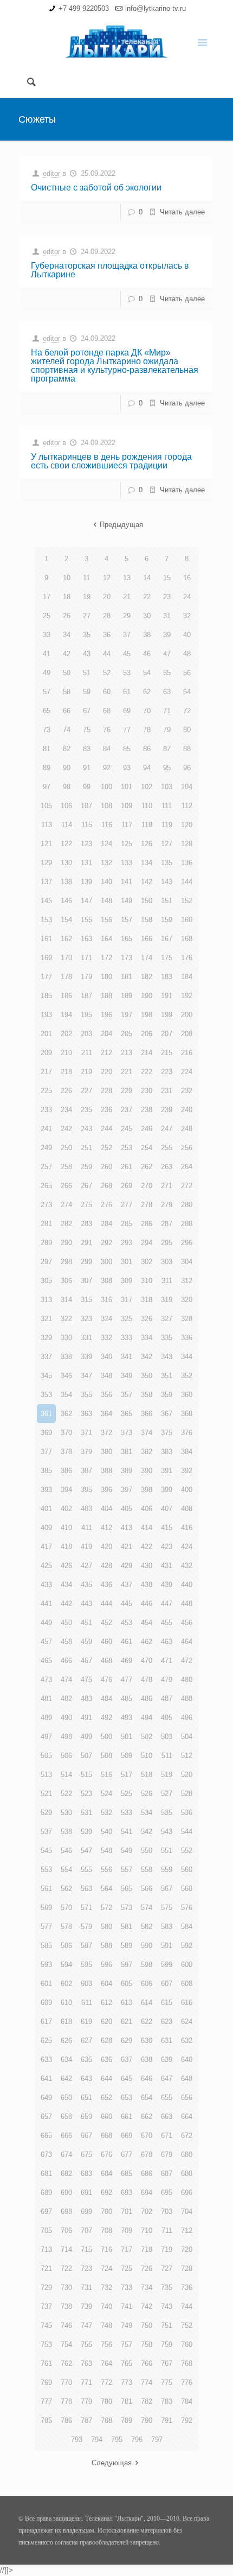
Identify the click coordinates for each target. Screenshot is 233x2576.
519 (167, 1775)
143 (167, 882)
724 (106, 2269)
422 (147, 1547)
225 (46, 1091)
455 (167, 1623)
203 (86, 1034)
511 (167, 1756)
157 (127, 920)
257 (46, 1167)
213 (127, 1053)
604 (106, 1984)
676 (106, 2155)
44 (107, 654)
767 (167, 2364)
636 (106, 2060)
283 (86, 1224)
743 (167, 2307)
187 (86, 996)
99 (87, 787)
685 (127, 2174)
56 (187, 673)
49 (47, 673)
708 (106, 2231)
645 (127, 2079)
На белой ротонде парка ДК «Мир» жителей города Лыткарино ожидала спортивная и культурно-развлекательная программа (115, 366)
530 (66, 1813)
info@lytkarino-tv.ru (156, 8)
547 (86, 1851)
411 (87, 1528)
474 (66, 1680)
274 (66, 1205)
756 (106, 2345)
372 (106, 1433)
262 (147, 1167)
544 (187, 1832)
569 (46, 1908)
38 (147, 635)
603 (86, 1984)
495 (167, 1718)
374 (147, 1433)
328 (187, 1319)
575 (167, 1908)
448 (187, 1604)
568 (187, 1889)
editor (51, 173)
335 (167, 1338)
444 (106, 1604)
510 (147, 1756)
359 (167, 1395)
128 (187, 844)
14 (147, 578)
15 (167, 578)
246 (147, 1129)
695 (167, 2193)
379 (86, 1452)
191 (167, 996)
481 (46, 1699)
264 (187, 1167)
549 (127, 1851)
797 (157, 2439)
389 (127, 1471)
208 (187, 1034)
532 (106, 1813)
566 (147, 1889)
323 (86, 1319)
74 (67, 730)
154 (66, 920)
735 (167, 2288)
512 (187, 1756)
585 (46, 1946)
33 (47, 635)
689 (46, 2193)
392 (187, 1471)
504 (187, 1737)
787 (86, 2420)
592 (187, 1946)
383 (167, 1452)
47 (167, 654)
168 (187, 939)
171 (86, 958)
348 (106, 1376)
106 (66, 806)
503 (167, 1737)
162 (66, 939)
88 (187, 749)
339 (86, 1357)
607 (167, 1984)
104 (187, 787)
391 (167, 1471)
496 (187, 1718)
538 (66, 1832)
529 (46, 1813)
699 (86, 2212)
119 (167, 825)
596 (106, 1965)
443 (86, 1604)
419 (86, 1547)
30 (147, 616)
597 (127, 1965)
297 (46, 1262)
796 (137, 2439)
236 (106, 1110)
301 (127, 1262)
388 (106, 1471)
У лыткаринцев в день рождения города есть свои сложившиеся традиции (111, 461)
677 (127, 2155)
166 (147, 939)
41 (47, 654)
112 (187, 806)
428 (106, 1566)
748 (106, 2326)
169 (46, 958)
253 (127, 1148)
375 (167, 1433)
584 (187, 1927)
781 (127, 2401)
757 (127, 2345)
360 (187, 1395)
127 (167, 844)
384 (187, 1452)
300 (106, 1262)
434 (66, 1585)
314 (66, 1300)
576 (187, 1908)
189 (127, 996)
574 (147, 1908)
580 (106, 1927)
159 (167, 920)
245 (127, 1129)
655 (167, 2098)
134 (147, 863)
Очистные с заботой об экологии (96, 188)
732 (106, 2288)
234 (66, 1110)
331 (86, 1338)
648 (187, 2079)
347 (86, 1376)
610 (66, 2003)
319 (167, 1300)
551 (167, 1851)
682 (66, 2174)
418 (66, 1547)
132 (106, 863)
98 (67, 787)
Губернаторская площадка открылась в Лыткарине (110, 270)
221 (127, 1072)
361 (46, 1414)
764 (106, 2364)
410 (66, 1528)
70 (147, 711)
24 (187, 597)
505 (46, 1756)
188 (106, 996)
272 (187, 1186)
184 (187, 977)
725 (127, 2269)
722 (66, 2269)
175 (167, 958)
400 (187, 1490)
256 (187, 1148)
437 (127, 1585)
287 (167, 1224)
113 (47, 825)
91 (87, 768)
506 (66, 1756)
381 (127, 1452)
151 (167, 901)
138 (66, 882)
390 (147, 1471)
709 (127, 2231)
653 (127, 2098)
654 (147, 2098)
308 (106, 1281)
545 (46, 1851)
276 (106, 1205)
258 (66, 1167)
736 (187, 2288)
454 (147, 1623)
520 (187, 1775)
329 (46, 1338)
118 (147, 825)
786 (66, 2420)
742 (147, 2307)
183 (167, 977)
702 (147, 2212)
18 (67, 597)
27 (87, 616)
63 (167, 692)
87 (167, 749)
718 (147, 2250)
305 (46, 1281)
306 (66, 1281)
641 (46, 2079)
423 (167, 1547)
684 (106, 2174)
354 (66, 1395)
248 (187, 1129)
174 (147, 958)
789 (127, 2420)
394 (66, 1490)
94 (147, 768)
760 (187, 2345)
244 (106, 1129)
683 (86, 2174)
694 (147, 2193)
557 (127, 1870)
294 (147, 1243)
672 (187, 2136)
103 (167, 787)
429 (127, 1566)
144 (187, 882)
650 (66, 2098)
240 (187, 1110)
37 (127, 635)
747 (86, 2326)
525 (127, 1794)
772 (106, 2383)
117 (127, 825)
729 (46, 2288)
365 (127, 1414)
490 (66, 1718)
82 (67, 749)
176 (187, 958)
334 (147, 1338)
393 (46, 1490)
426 (66, 1566)
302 (147, 1262)
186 (66, 996)
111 (167, 806)
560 (187, 1870)
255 (167, 1148)
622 (147, 2022)
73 (47, 730)
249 (46, 1148)
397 (127, 1490)
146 (66, 901)
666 (66, 2136)
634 (66, 2060)
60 (107, 692)
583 (167, 1927)
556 (106, 1870)
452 (106, 1623)
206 (147, 1034)
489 (46, 1718)
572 (106, 1908)
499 (86, 1737)
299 (86, 1262)
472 (187, 1661)
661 (127, 2117)
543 (167, 1832)
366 (147, 1414)
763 (86, 2364)
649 (46, 2098)
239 (167, 1110)
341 (127, 1357)
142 (147, 882)
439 (167, 1585)
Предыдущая (121, 525)
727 (167, 2269)
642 (66, 2079)
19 (87, 597)
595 (86, 1965)
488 (187, 1699)
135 (167, 863)
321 (46, 1319)
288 (187, 1224)
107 (86, 806)
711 (167, 2231)
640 (187, 2060)
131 (86, 863)
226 (66, 1091)
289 (46, 1243)
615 (167, 2003)
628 (106, 2041)
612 (106, 2003)
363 (86, 1414)
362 (66, 1414)
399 (167, 1490)
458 (66, 1642)
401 (46, 1509)
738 (66, 2307)
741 (127, 2307)
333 (127, 1338)
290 (66, 1243)
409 (46, 1528)
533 (127, 1813)
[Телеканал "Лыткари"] (117, 41)
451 (86, 1623)
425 (46, 1566)
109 (127, 806)
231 (167, 1091)
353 (46, 1395)
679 (167, 2155)
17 (47, 597)
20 (107, 597)
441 (46, 1604)
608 (187, 1984)
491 (86, 1718)
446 (147, 1604)
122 (66, 844)
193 (46, 1015)
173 (127, 958)
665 (46, 2136)
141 (127, 882)
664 (187, 2117)
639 (167, 2060)
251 (86, 1148)
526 (147, 1794)
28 (107, 616)
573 (127, 1908)
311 (167, 1281)
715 (86, 2250)
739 (86, 2307)
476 (106, 1680)
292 (106, 1243)
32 (187, 616)
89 (47, 768)
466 (66, 1661)
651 (86, 2098)
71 (167, 711)
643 (86, 2079)
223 (167, 1072)
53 (127, 673)
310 (147, 1281)
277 (127, 1205)
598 (147, 1965)
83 (87, 749)
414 (147, 1528)
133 (127, 863)
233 (46, 1110)
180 (106, 977)
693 (127, 2193)
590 (147, 1946)
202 (66, 1034)
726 (147, 2269)
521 (46, 1794)
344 (187, 1357)
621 (127, 2022)
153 (46, 920)
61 (127, 692)
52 (107, 673)
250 (66, 1148)
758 (147, 2345)
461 (127, 1642)
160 (187, 920)
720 (187, 2250)
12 (107, 578)
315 (86, 1300)
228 (106, 1091)
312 (187, 1281)
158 (147, 920)
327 (167, 1319)
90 (67, 768)
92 (107, 768)
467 (86, 1661)
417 (46, 1547)
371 (86, 1433)
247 (167, 1129)
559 (167, 1870)
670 (147, 2136)
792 (187, 2420)
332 (106, 1338)
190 (147, 996)
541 (127, 1832)
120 (187, 825)
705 (46, 2231)
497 (46, 1737)
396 (106, 1490)
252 (106, 1148)
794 (97, 2439)
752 (187, 2326)
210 (66, 1053)
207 (167, 1034)
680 (187, 2155)
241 (46, 1129)
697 (46, 2212)
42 (67, 654)
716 (106, 2250)
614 (147, 2003)
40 (187, 635)
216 (187, 1053)
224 (187, 1072)
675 (86, 2155)
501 (127, 1737)
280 (187, 1205)
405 (127, 1509)
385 (46, 1471)
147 (86, 901)
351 (167, 1376)
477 (127, 1680)
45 (127, 654)
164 (106, 939)
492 (106, 1718)
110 (147, 806)
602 (66, 1984)
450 (66, 1623)
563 (86, 1889)
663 (167, 2117)
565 (127, 1889)
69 (127, 711)
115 (87, 825)
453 (127, 1623)
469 (127, 1661)
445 (127, 1604)
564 (106, 1889)
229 (127, 1091)
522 (66, 1794)
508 (106, 1756)
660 (106, 2117)
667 (86, 2136)
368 (187, 1414)
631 (167, 2041)
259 (86, 1167)
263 (167, 1167)
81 (47, 749)
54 (147, 673)
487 (167, 1699)
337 (46, 1357)
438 (147, 1585)
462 (147, 1642)
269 (127, 1186)
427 (86, 1566)
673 (46, 2155)
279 (167, 1205)
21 (127, 597)
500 (106, 1737)
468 (106, 1661)
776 (187, 2383)
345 (46, 1376)
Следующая (112, 2463)
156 (106, 920)
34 (67, 635)
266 (66, 1186)
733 (127, 2288)
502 (147, 1737)
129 (46, 863)
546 (66, 1851)
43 (87, 654)
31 (167, 616)
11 (86, 578)
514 (66, 1775)
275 (86, 1205)
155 (86, 920)
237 (127, 1110)
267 (86, 1186)
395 (86, 1490)
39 (167, 635)
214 (147, 1053)
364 (106, 1414)
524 (106, 1794)
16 (187, 578)
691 (86, 2193)
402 (66, 1509)
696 (187, 2193)
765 (127, 2364)
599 (167, 1965)
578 (66, 1927)
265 (46, 1186)
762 (66, 2364)
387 (86, 1471)
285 (127, 1224)
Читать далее (182, 212)
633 (46, 2060)
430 (147, 1566)
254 (147, 1148)
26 (67, 616)
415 (167, 1528)
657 (46, 2117)
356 (106, 1395)
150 (147, 901)
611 (87, 2003)
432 (187, 1566)
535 (167, 1813)
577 (46, 1927)
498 (66, 1737)
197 (127, 1015)
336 (187, 1338)
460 (106, 1642)
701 (127, 2212)
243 (86, 1129)
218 (66, 1072)
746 (66, 2326)
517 (127, 1775)
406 (147, 1509)
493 (127, 1718)
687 (167, 2174)
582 (147, 1927)
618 (66, 2022)
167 (167, 939)
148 (106, 901)
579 (86, 1927)
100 (106, 787)
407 (167, 1509)
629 (127, 2041)
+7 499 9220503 (84, 8)
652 (106, 2098)
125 (127, 844)
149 (127, 901)
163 (86, 939)
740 (106, 2307)
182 (147, 977)
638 (147, 2060)
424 (187, 1547)
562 (66, 1889)
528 (187, 1794)
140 (106, 882)
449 (46, 1623)
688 (187, 2174)
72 (187, 711)
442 (66, 1604)
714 (66, 2250)
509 (127, 1756)
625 (46, 2041)
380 (106, 1452)
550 (147, 1851)
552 (187, 1851)
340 (106, 1357)
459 (86, 1642)
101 (127, 787)
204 (106, 1034)
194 (66, 1015)
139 (86, 882)
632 (187, 2041)
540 (106, 1832)
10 (67, 578)
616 (187, 2003)
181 (127, 977)
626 (66, 2041)
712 (187, 2231)
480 (187, 1680)
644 (106, 2079)
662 (147, 2117)
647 (167, 2079)
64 (187, 692)
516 (106, 1775)
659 (86, 2117)
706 (66, 2231)
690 (66, 2193)
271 (167, 1186)
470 (147, 1661)
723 (86, 2269)
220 (106, 1072)
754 (66, 2345)
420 (106, 1547)
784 (187, 2401)
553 (46, 1870)
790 (147, 2420)
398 (147, 1490)
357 (127, 1395)
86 (147, 749)
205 (127, 1034)
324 (106, 1319)
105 (46, 806)
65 (47, 711)
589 (127, 1946)
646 (147, 2079)
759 (167, 2345)
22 (147, 597)
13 (127, 578)
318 (147, 1300)
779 (86, 2401)
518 (147, 1775)
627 (86, 2041)
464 (187, 1642)
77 (127, 730)
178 (66, 977)
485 (127, 1699)
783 (167, 2401)
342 (147, 1357)
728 (187, 2269)
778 (66, 2401)
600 (187, 1965)
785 (46, 2420)
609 (46, 2003)
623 (167, 2022)
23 (167, 597)
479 (167, 1680)
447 (167, 1604)
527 (167, 1794)
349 (127, 1376)
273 (46, 1205)
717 (127, 2250)
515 (86, 1775)
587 (86, 1946)
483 (86, 1699)
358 (147, 1395)
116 (107, 825)
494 (147, 1718)
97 (47, 787)
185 (46, 996)
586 (66, 1946)
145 (46, 901)
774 (147, 2383)
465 (46, 1661)
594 (66, 1965)
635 (86, 2060)
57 (47, 692)
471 (167, 1661)
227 (86, 1091)
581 (127, 1927)
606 (147, 1984)
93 (127, 768)
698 (66, 2212)
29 (127, 616)
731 (86, 2288)
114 (67, 825)
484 (106, 1699)
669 (127, 2136)
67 (87, 711)
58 (67, 692)
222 (147, 1072)
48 (187, 654)
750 (147, 2326)
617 (46, 2022)
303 (167, 1262)
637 (127, 2060)
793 (77, 2439)
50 (67, 673)
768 (187, 2364)
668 (106, 2136)
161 (46, 939)
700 (106, 2212)
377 (46, 1452)
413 (127, 1528)
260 (106, 1167)
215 (167, 1053)
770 (66, 2383)
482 (66, 1699)
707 (86, 2231)
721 (46, 2269)
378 (66, 1452)
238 (147, 1110)
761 (46, 2364)
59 (87, 692)
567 (167, 1889)
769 (46, 2383)
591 (167, 1946)
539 (86, 1832)
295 (167, 1243)
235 (86, 1110)
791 (167, 2420)
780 (106, 2401)
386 (66, 1471)
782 (147, 2401)
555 (86, 1870)
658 (66, 2117)
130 (66, 863)
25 (47, 616)
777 (46, 2401)
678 (147, 2155)
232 (187, 1091)
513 (46, 1775)
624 (187, 2022)
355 (86, 1395)
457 (46, 1642)
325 (127, 1319)
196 (106, 1015)
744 (187, 2307)
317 (127, 1300)
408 (187, 1509)
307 (86, 1281)
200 (187, 1015)
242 (66, 1129)
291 (86, 1243)
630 (147, 2041)
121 (46, 844)
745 (46, 2326)
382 (147, 1452)
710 (147, 2231)
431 (167, 1566)
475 (86, 1680)
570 (66, 1908)
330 (66, 1338)
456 (187, 1623)
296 (187, 1243)
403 (86, 1509)
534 (147, 1813)
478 (147, 1680)
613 (127, 2003)
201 (46, 1034)
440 (187, 1585)
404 (106, 1509)
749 (127, 2326)
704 (187, 2212)
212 (106, 1053)
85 (127, 749)
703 (167, 2212)
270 (147, 1186)
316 (106, 1300)
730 (66, 2288)
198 (147, 1015)
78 (147, 730)
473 (46, 1680)
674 (66, 2155)
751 (167, 2326)
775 (167, 2383)
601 (46, 1984)
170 (66, 958)
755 (86, 2345)
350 (147, 1376)
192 (187, 996)
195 (86, 1015)
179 (86, 977)
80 (187, 730)
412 (106, 1528)
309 (127, 1281)
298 (66, 1262)
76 (107, 730)
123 (86, 844)
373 (127, 1433)
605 (127, 1984)
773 (127, 2383)
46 (147, 654)
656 (187, 2098)
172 (106, 958)
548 (106, 1851)
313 (46, 1300)
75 (87, 730)
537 (46, 1832)
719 (167, 2250)
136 (187, 863)
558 (147, 1870)
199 (167, 1015)
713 (46, 2250)
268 (106, 1186)
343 (167, 1357)
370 (66, 1433)
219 (86, 1072)
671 (167, 2136)
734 (147, 2288)
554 (66, 1870)
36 (107, 635)
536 (187, 1813)
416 (187, 1528)
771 (86, 2383)
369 (46, 1433)
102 (147, 787)
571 (86, 1908)
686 (147, 2174)
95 (167, 768)
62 (147, 692)
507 (86, 1756)
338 (66, 1357)
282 (66, 1224)
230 (147, 1091)
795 (117, 2439)
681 (46, 2174)
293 (127, 1243)
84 (107, 749)
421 (127, 1547)
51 (87, 673)
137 (46, 882)
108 (106, 806)
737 (46, 2307)
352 (187, 1376)
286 (147, 1224)
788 (106, 2420)
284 (106, 1224)
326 (147, 1319)
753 (46, 2345)
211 (87, 1053)
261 (127, 1167)
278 (147, 1205)
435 (86, 1585)
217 (46, 1072)
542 (147, 1832)
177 (46, 977)
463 (167, 1642)
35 (87, 635)
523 (86, 1794)
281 (46, 1224)
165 (127, 939)
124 (106, 844)
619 (86, 2022)
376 (187, 1433)
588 (106, 1946)
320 (187, 1300)
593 (46, 1965)
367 (167, 1414)
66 (67, 711)
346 (66, 1376)
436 (106, 1585)
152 (187, 901)
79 (167, 730)
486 (147, 1699)
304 (187, 1262)
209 (46, 1053)
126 (147, 844)
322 (66, 1319)
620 (106, 2022)
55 (167, 673)
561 (46, 1889)
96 (187, 768)
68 (107, 711)
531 (86, 1813)
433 (46, 1585)
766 (147, 2364)
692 (106, 2193)
